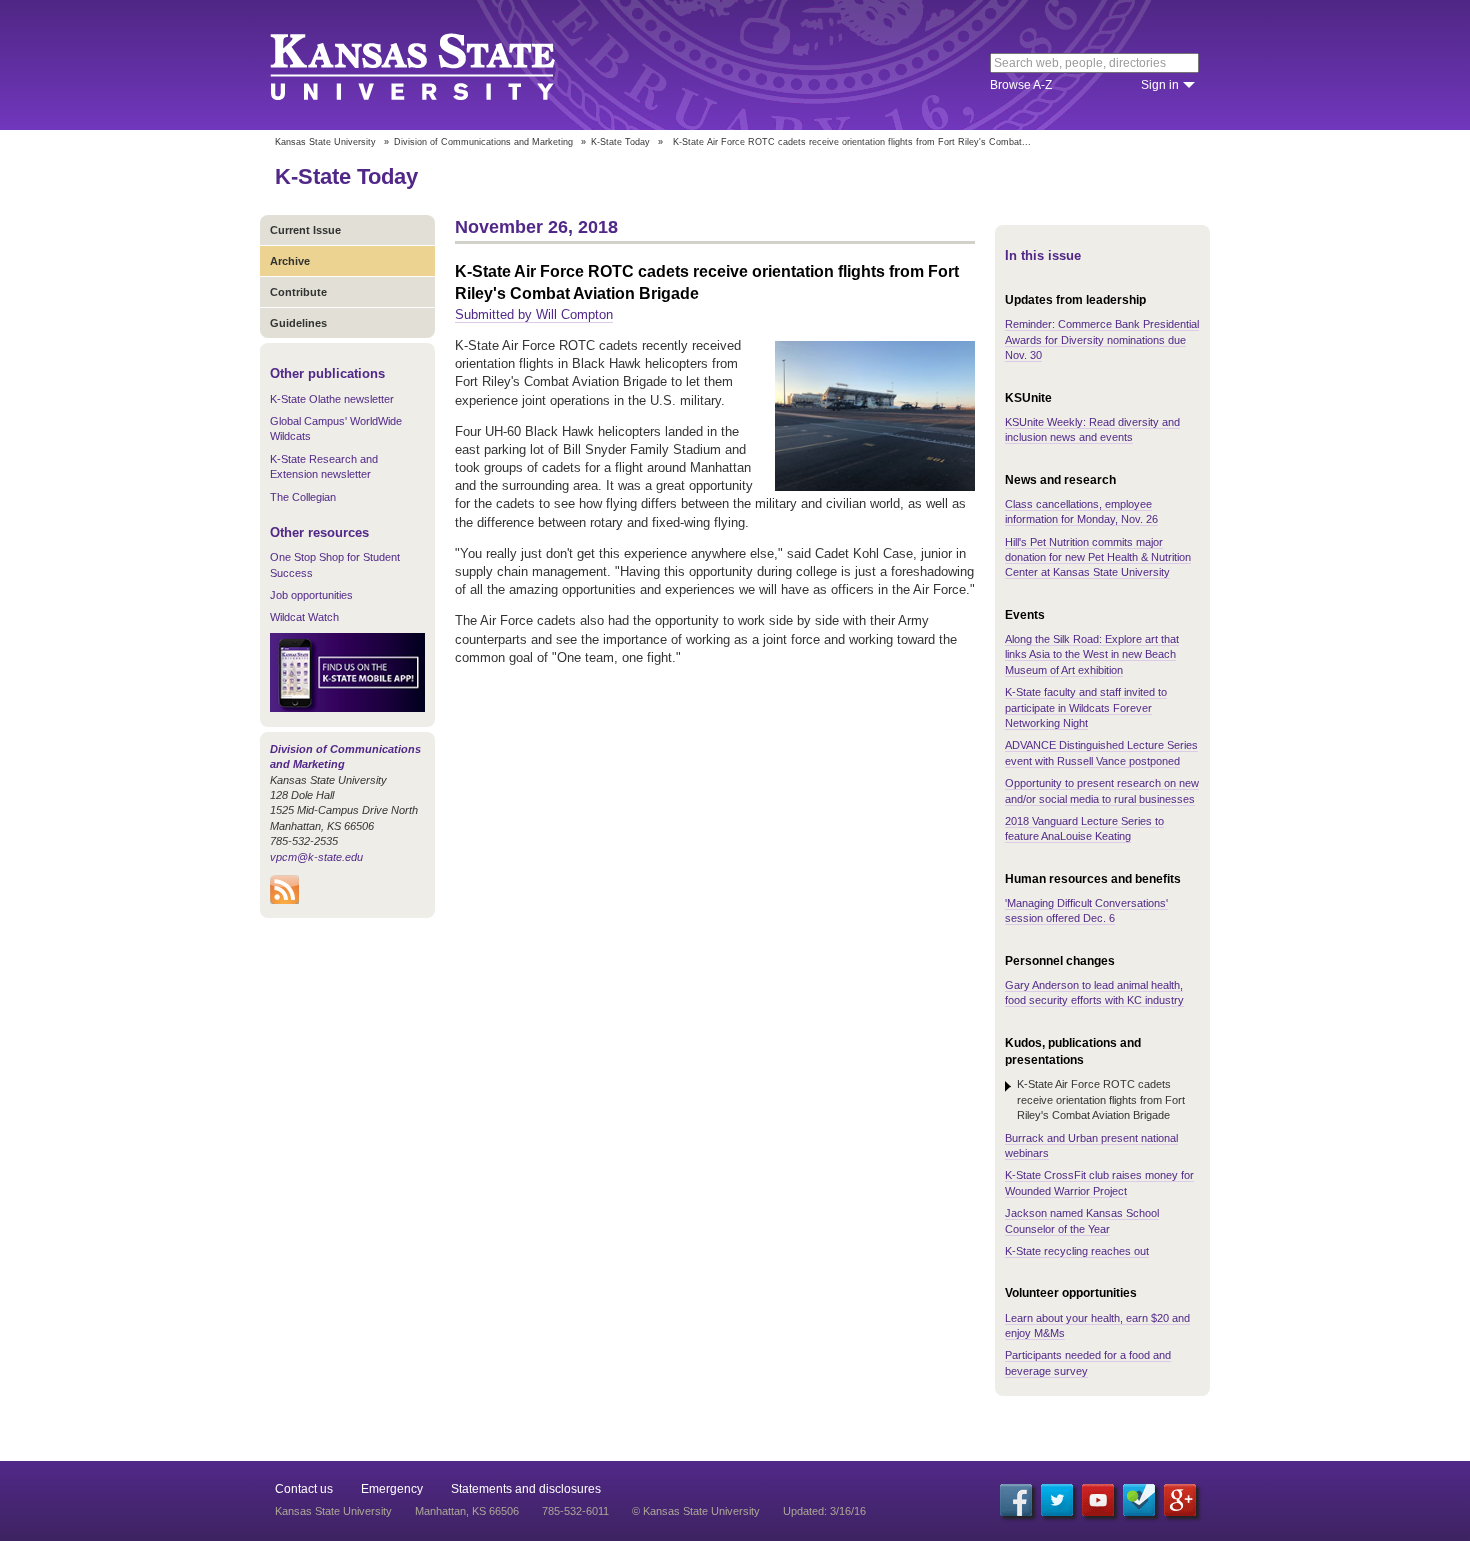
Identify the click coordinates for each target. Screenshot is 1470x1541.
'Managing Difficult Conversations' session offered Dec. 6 (1086, 910)
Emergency (392, 1489)
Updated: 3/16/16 (824, 1511)
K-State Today (620, 142)
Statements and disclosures (526, 1489)
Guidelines (298, 323)
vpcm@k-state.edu (316, 857)
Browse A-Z (1021, 85)
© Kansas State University (696, 1511)
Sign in (1160, 85)
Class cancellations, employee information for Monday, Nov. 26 (1081, 511)
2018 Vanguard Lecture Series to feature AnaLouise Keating (1084, 828)
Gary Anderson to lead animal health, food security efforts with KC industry (1094, 992)
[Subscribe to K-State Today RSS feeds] (284, 900)
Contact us (304, 1489)
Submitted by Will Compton (534, 314)
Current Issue (305, 230)
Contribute (298, 292)
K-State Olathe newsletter (332, 399)
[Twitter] (1057, 1500)
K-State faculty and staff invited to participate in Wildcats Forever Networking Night (1086, 707)
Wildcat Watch (304, 617)
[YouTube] (1098, 1500)
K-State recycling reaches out (1077, 1251)
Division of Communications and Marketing (483, 142)
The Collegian (303, 497)
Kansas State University (437, 65)
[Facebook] (1016, 1500)
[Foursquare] (1139, 1500)
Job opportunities (311, 595)
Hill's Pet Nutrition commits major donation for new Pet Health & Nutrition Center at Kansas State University (1098, 557)
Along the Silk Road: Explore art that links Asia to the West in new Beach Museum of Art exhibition (1092, 654)
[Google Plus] (1180, 1500)
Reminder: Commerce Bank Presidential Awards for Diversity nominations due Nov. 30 (1102, 339)
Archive (290, 261)
